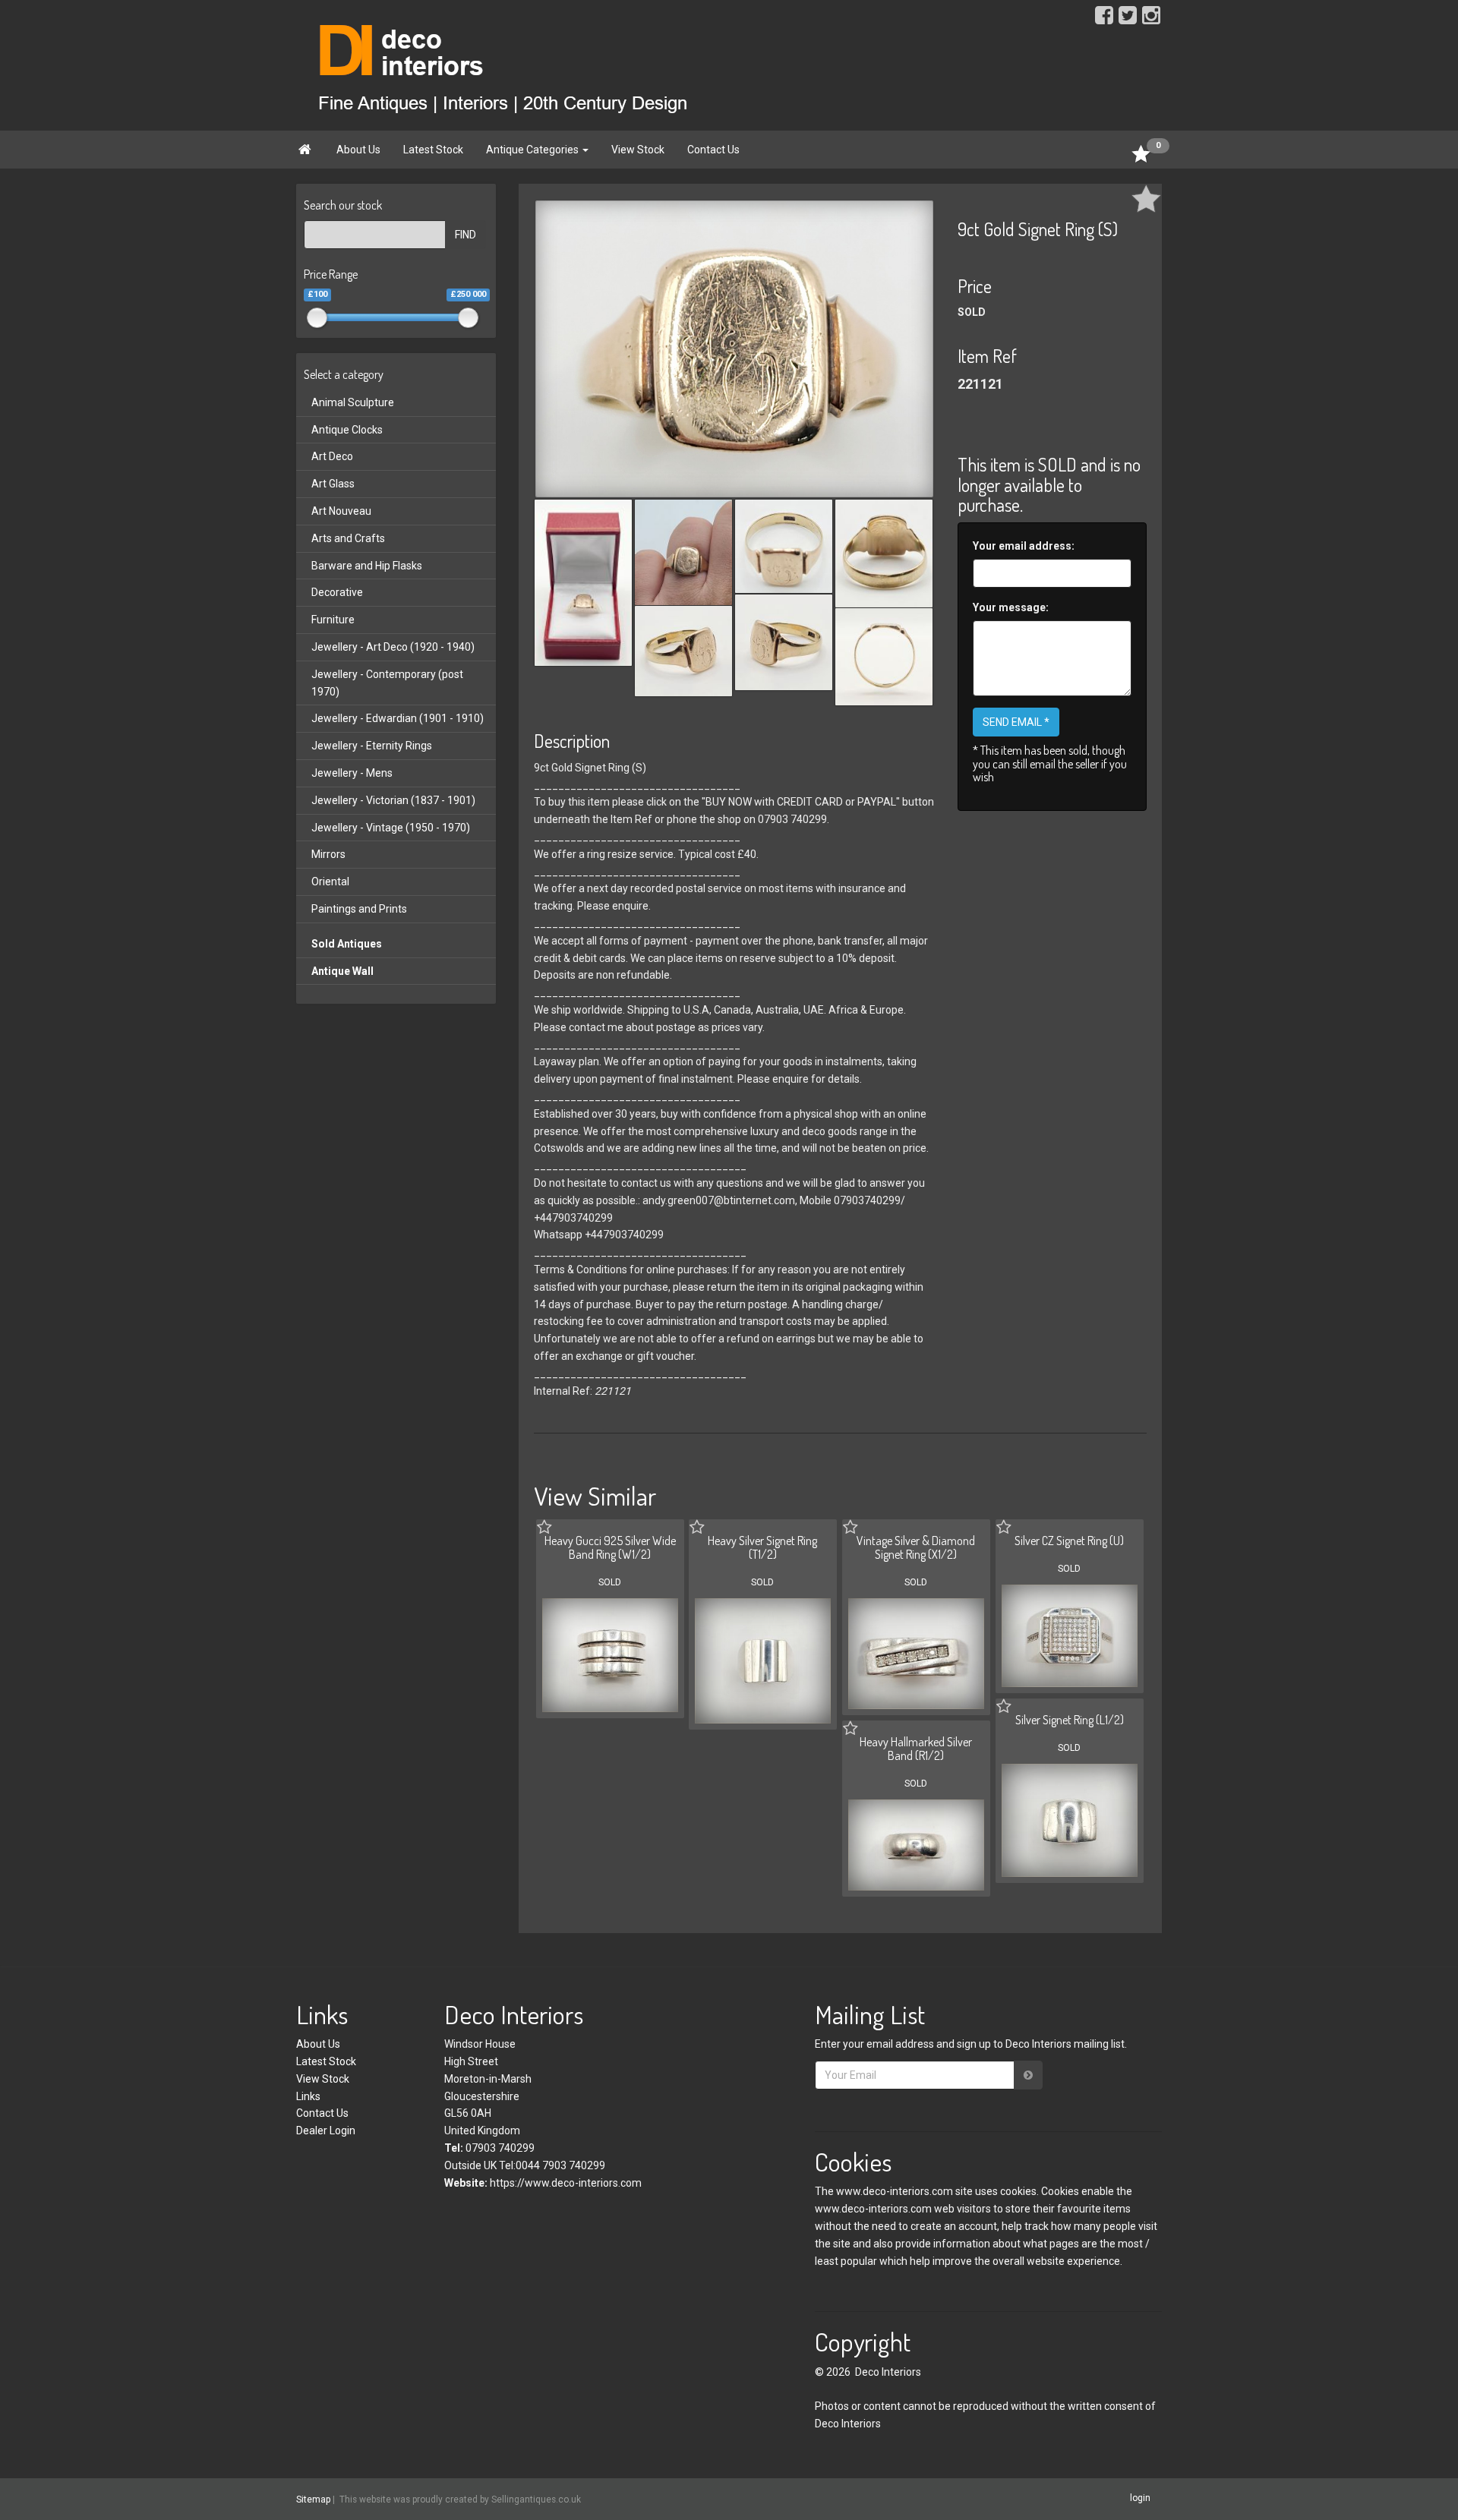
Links (308, 2096)
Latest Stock (433, 150)
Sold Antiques (347, 944)
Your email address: (1024, 546)
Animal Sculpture (353, 402)
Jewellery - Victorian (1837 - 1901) (393, 800)
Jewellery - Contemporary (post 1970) (387, 683)
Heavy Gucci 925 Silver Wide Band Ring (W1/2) (610, 1547)
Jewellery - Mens (352, 773)
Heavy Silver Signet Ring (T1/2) (762, 1547)
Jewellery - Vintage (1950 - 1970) (391, 828)
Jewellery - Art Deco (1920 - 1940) (393, 647)
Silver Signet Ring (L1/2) (1070, 1720)
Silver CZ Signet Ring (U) (1069, 1541)
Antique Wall (342, 971)
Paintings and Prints (359, 909)
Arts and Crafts (348, 538)
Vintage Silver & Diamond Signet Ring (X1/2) (916, 1547)
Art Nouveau (341, 511)
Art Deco (332, 456)
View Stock (638, 150)
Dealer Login (326, 2130)
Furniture (333, 620)
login (1140, 2499)
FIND (465, 235)
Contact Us (713, 150)
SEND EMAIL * (1016, 722)
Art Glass (333, 484)
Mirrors (328, 854)
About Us (358, 150)
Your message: (1011, 607)
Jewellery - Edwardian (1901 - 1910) (398, 718)
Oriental (330, 882)
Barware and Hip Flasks (367, 566)
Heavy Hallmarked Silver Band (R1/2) (916, 1749)
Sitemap (313, 2499)
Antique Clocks (347, 430)
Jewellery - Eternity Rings (372, 746)
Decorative (337, 592)
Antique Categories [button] (533, 150)
